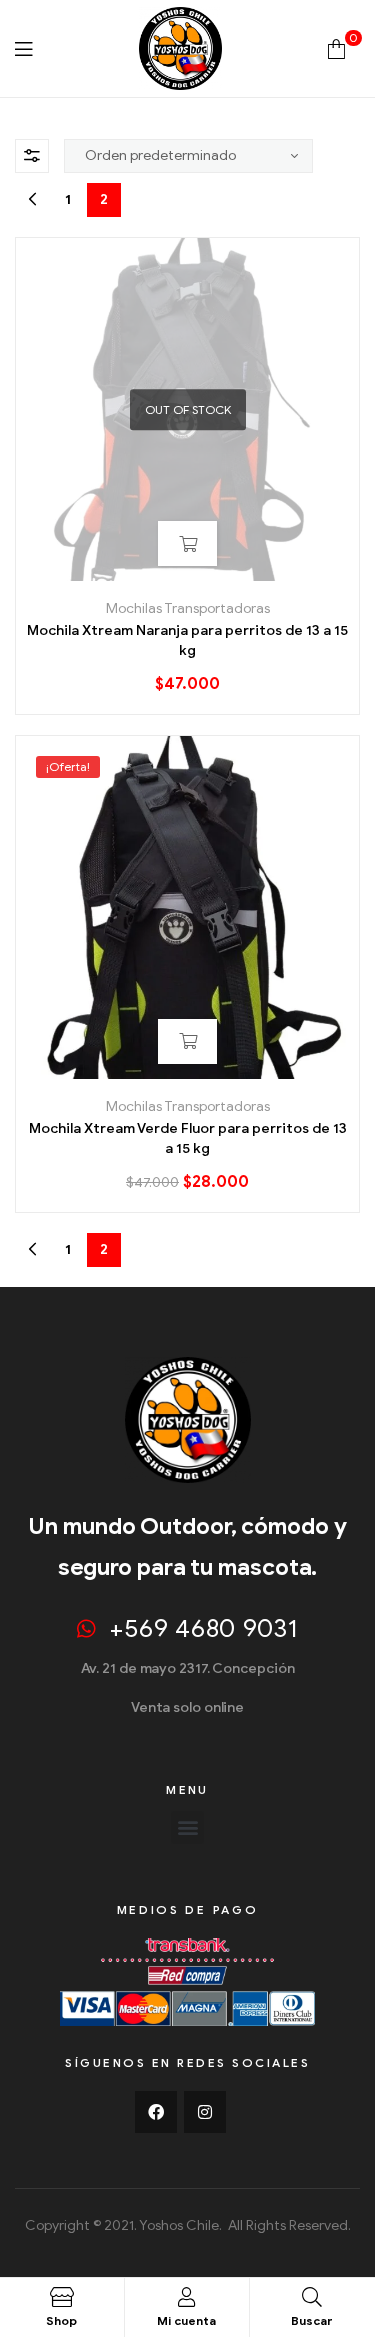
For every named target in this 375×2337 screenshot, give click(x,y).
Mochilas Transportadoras (188, 608)
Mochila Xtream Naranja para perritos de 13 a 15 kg (187, 640)
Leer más (187, 543)
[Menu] (23, 48)
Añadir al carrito (187, 1041)
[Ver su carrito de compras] (336, 48)
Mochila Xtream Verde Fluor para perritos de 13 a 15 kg (188, 1138)
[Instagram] (205, 2112)
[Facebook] (156, 2112)
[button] (187, 1827)
